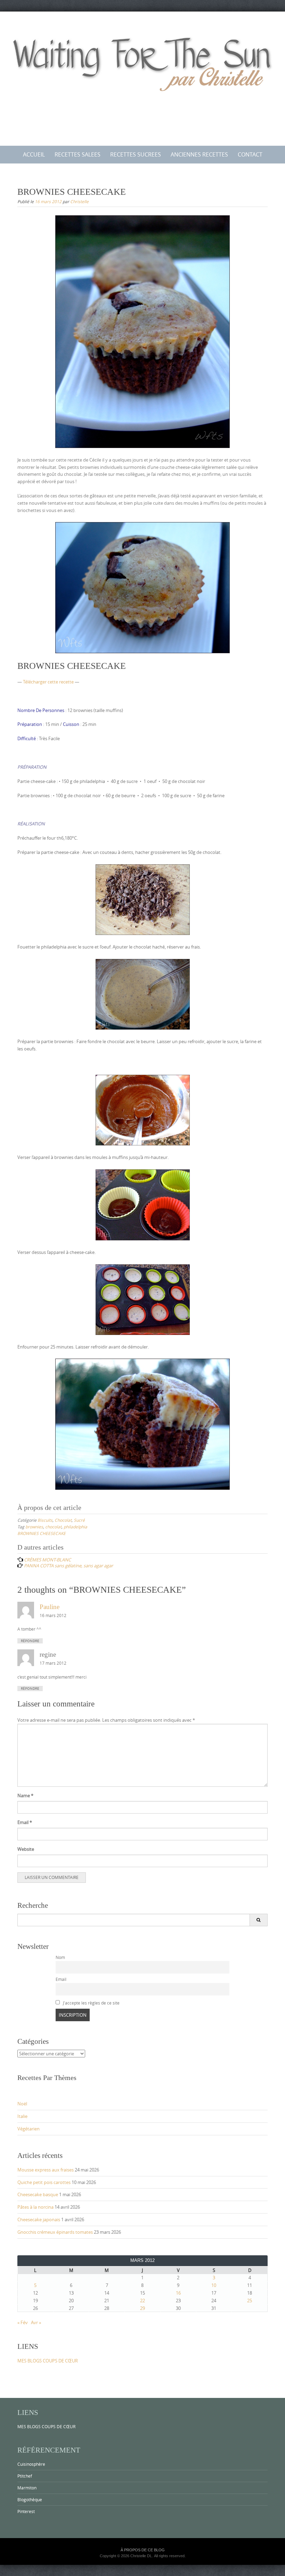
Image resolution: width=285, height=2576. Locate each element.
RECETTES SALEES (78, 154)
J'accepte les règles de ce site (91, 2003)
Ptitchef (25, 2476)
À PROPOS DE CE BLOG (143, 2550)
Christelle (79, 201)
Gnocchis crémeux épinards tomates (55, 2232)
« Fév (23, 2322)
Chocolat (63, 1520)
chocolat (53, 1527)
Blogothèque (30, 2499)
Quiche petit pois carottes (44, 2182)
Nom (60, 1957)
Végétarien (28, 2129)
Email (25, 1822)
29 (142, 2308)
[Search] (258, 1920)
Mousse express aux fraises (46, 2170)
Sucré (79, 1520)
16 (178, 2293)
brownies (34, 1527)
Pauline (50, 1607)
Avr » (36, 2322)
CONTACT (250, 154)
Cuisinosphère (31, 2464)
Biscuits (45, 1520)
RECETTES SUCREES (136, 154)
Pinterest (26, 2511)
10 (214, 2285)
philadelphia (75, 1527)
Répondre (30, 1641)
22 (142, 2301)
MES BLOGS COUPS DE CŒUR (48, 2361)
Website (26, 1849)
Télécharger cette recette (48, 682)
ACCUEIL (34, 154)
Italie (22, 2116)
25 (250, 2301)
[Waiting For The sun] (142, 77)
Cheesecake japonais (39, 2219)
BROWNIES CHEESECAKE (42, 1533)
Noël (22, 2104)
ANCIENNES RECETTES (199, 154)
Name (25, 1795)
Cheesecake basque (38, 2194)
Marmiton (27, 2488)
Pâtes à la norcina (35, 2207)
